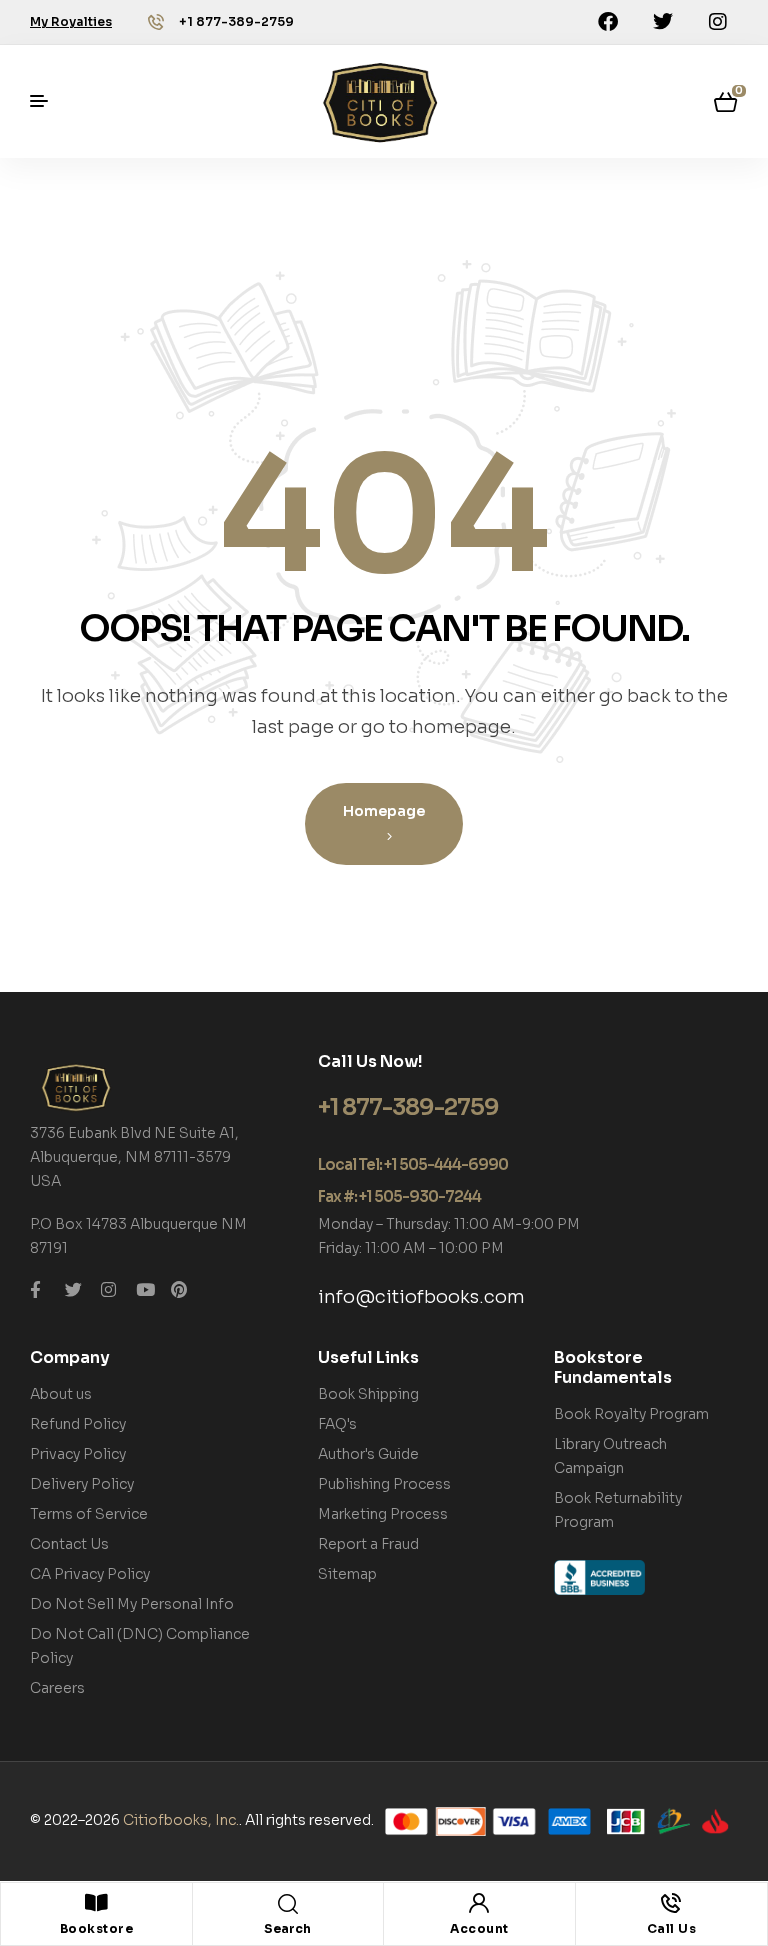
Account (479, 1928)
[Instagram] (718, 22)
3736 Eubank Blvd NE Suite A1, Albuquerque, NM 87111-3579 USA (134, 1157)
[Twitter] (663, 22)
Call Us (672, 1928)
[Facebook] (608, 22)
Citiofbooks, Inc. (181, 1820)
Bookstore (97, 1928)
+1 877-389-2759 (236, 21)
